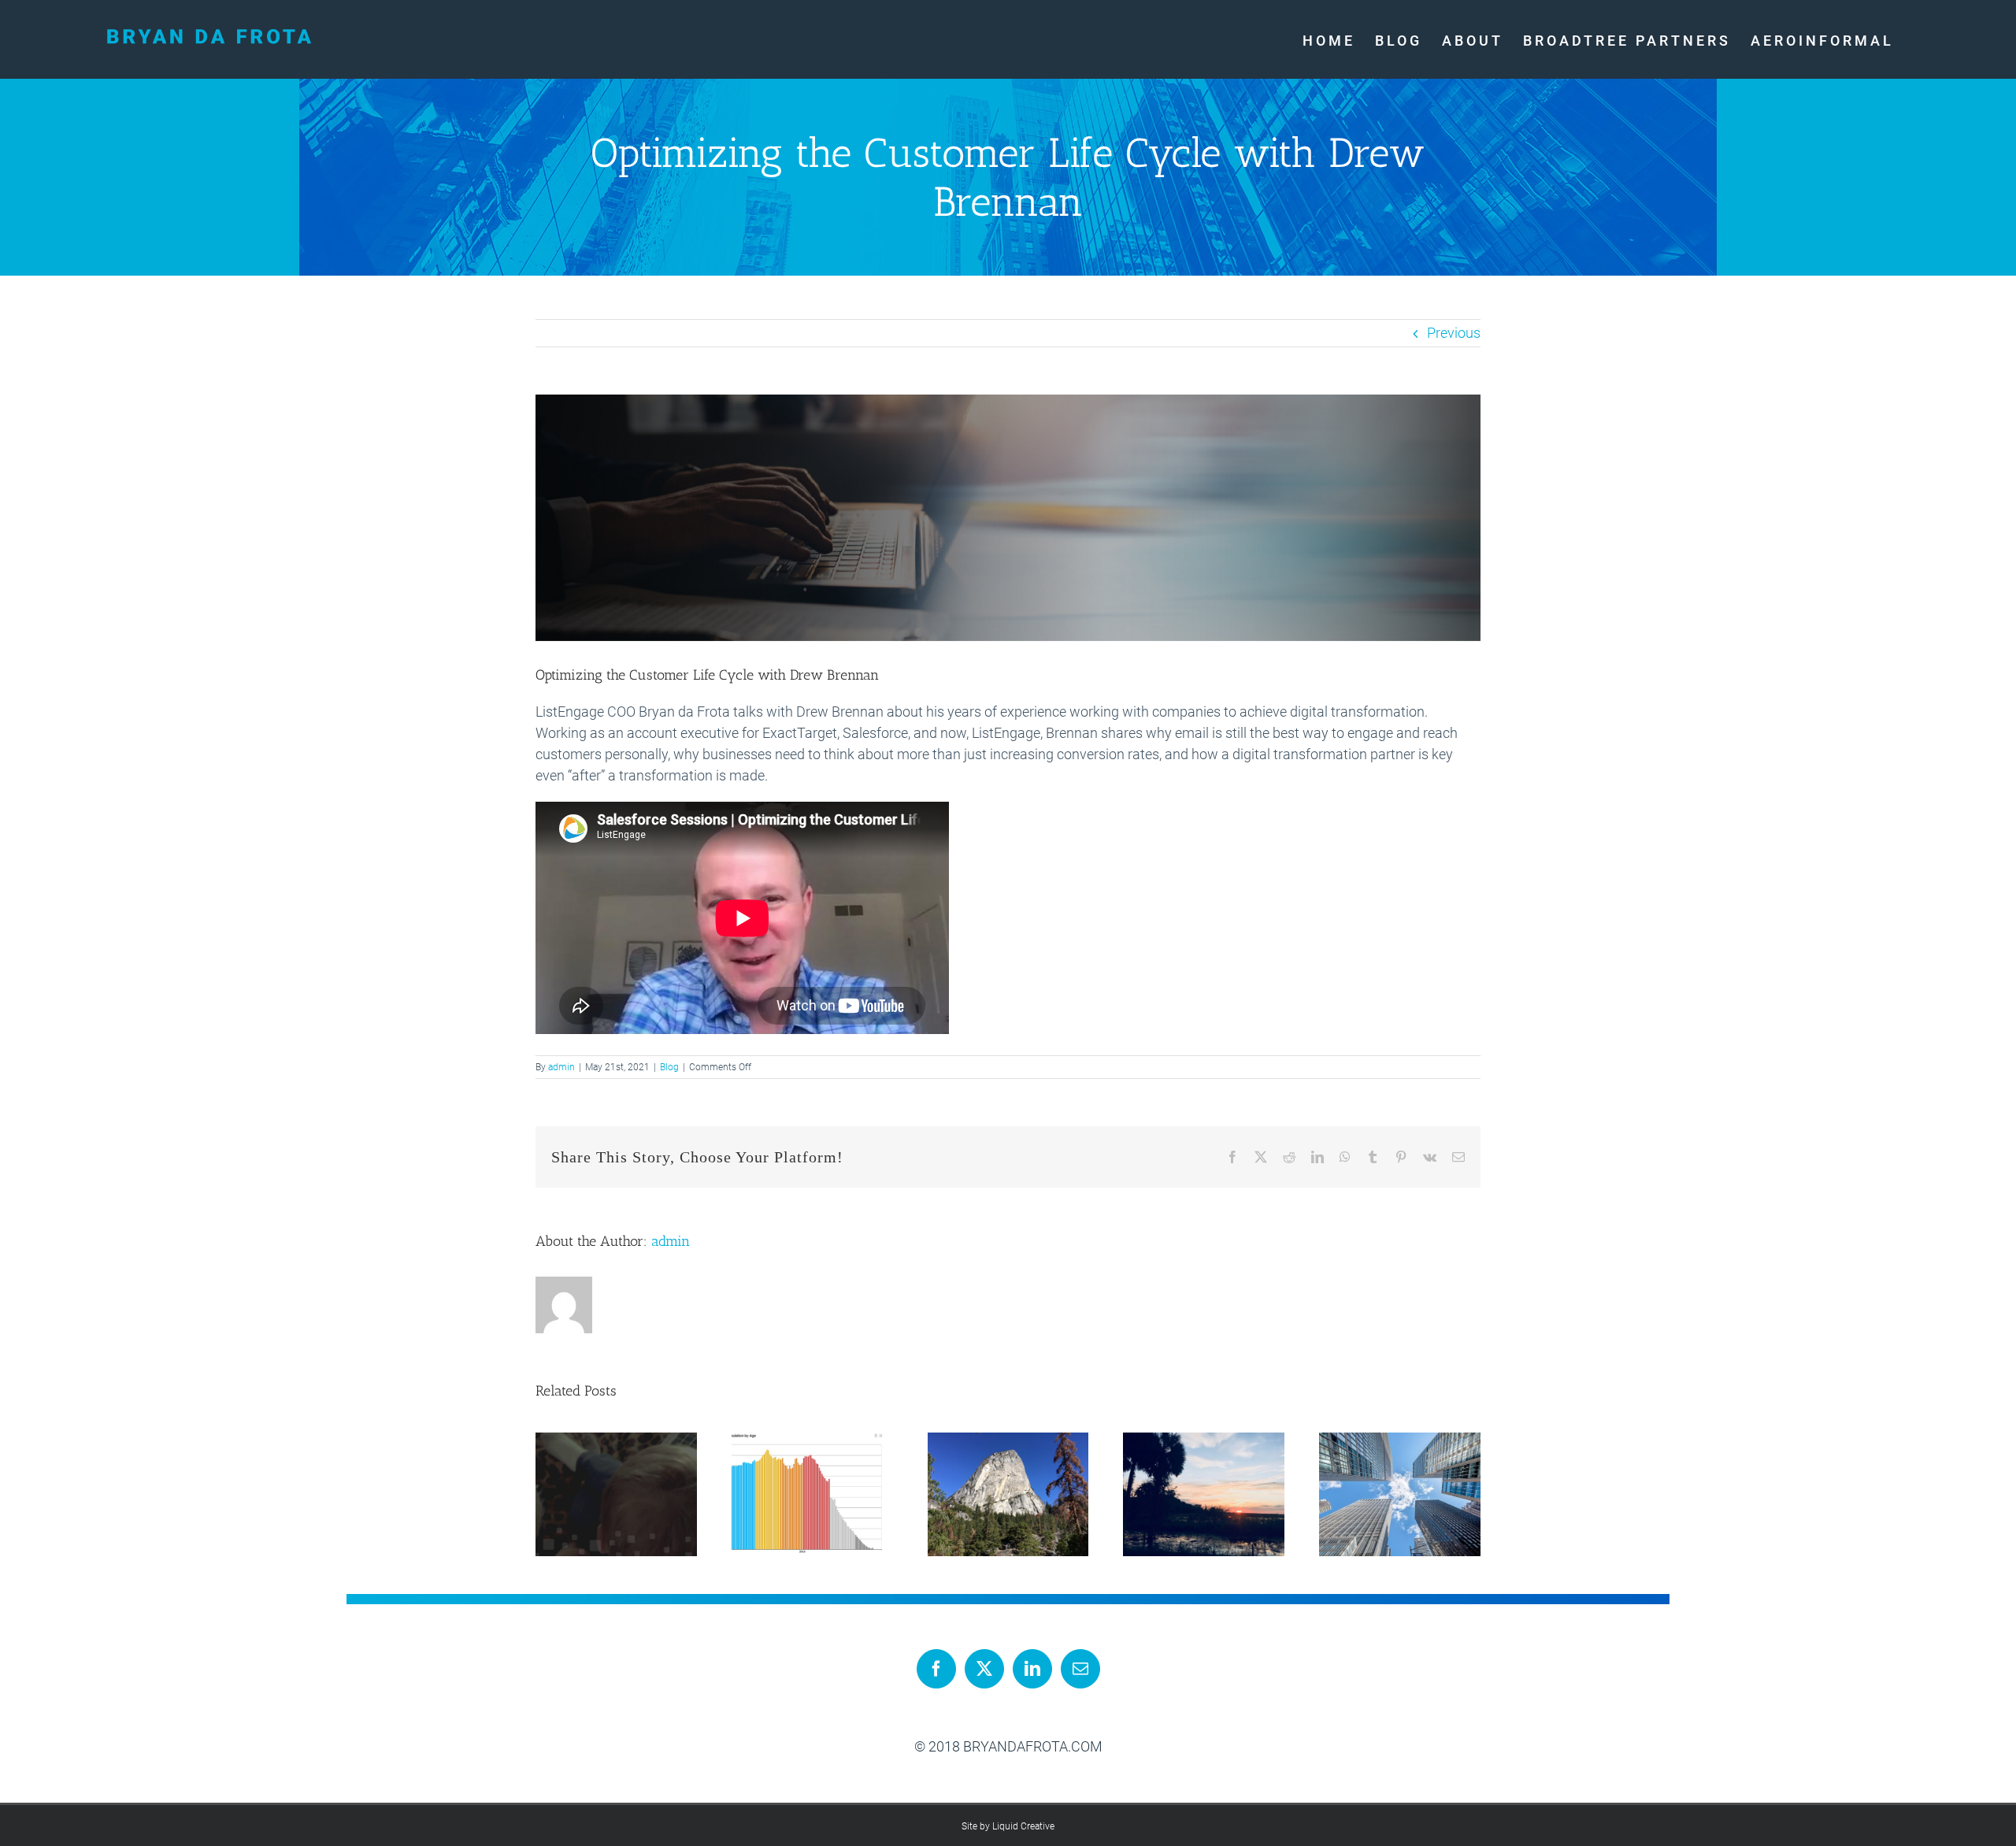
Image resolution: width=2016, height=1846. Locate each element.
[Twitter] (984, 1669)
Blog (669, 1067)
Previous (1454, 333)
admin (561, 1067)
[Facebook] (936, 1669)
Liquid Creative (1023, 1826)
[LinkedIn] (1032, 1669)
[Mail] (1080, 1669)
